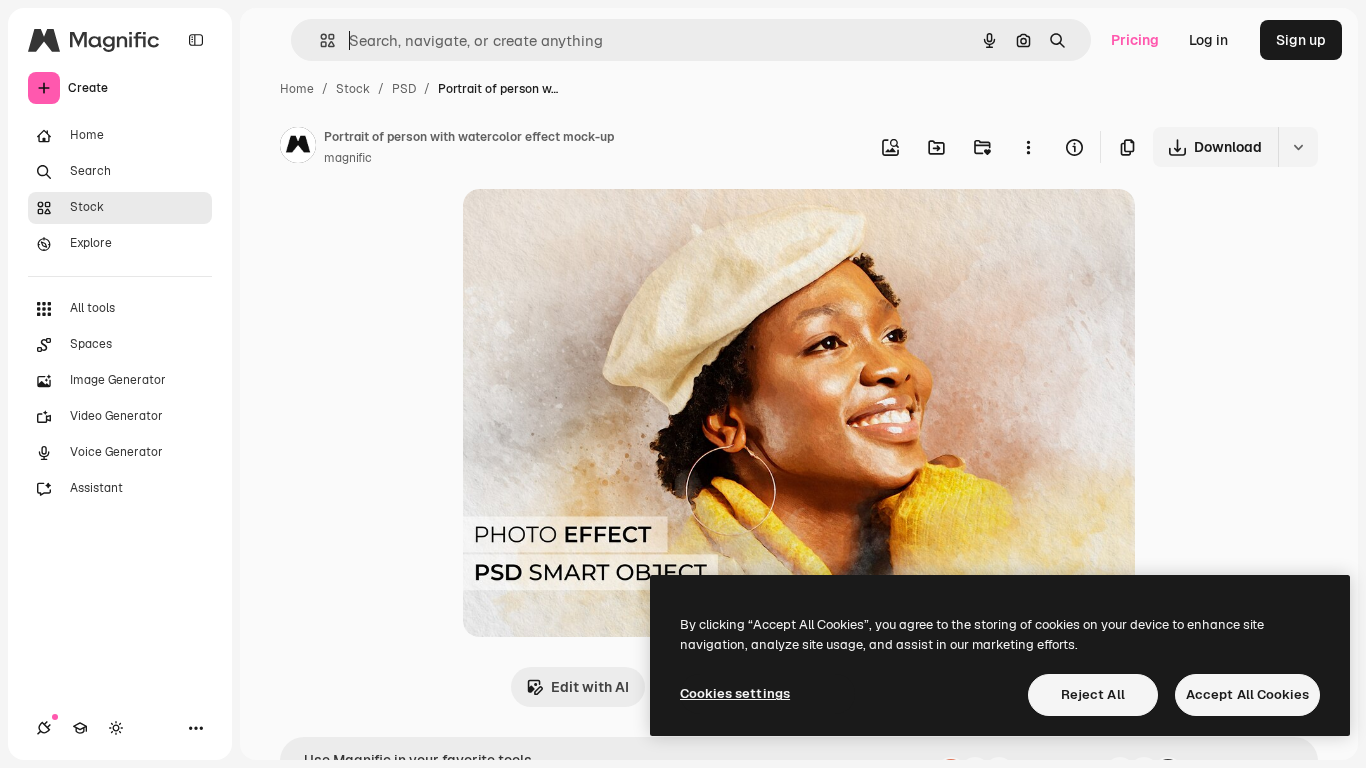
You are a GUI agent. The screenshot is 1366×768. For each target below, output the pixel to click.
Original (591, 227)
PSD (404, 89)
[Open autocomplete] (319, 40)
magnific (348, 158)
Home (297, 89)
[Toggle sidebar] (196, 40)
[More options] (1028, 147)
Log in (1208, 40)
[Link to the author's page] (298, 148)
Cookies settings (735, 693)
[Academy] (80, 728)
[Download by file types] (1298, 147)
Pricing (1135, 40)
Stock (353, 89)
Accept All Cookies (1247, 694)
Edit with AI (590, 687)
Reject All (1093, 694)
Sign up (1301, 40)
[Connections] (44, 728)
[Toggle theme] (116, 728)
